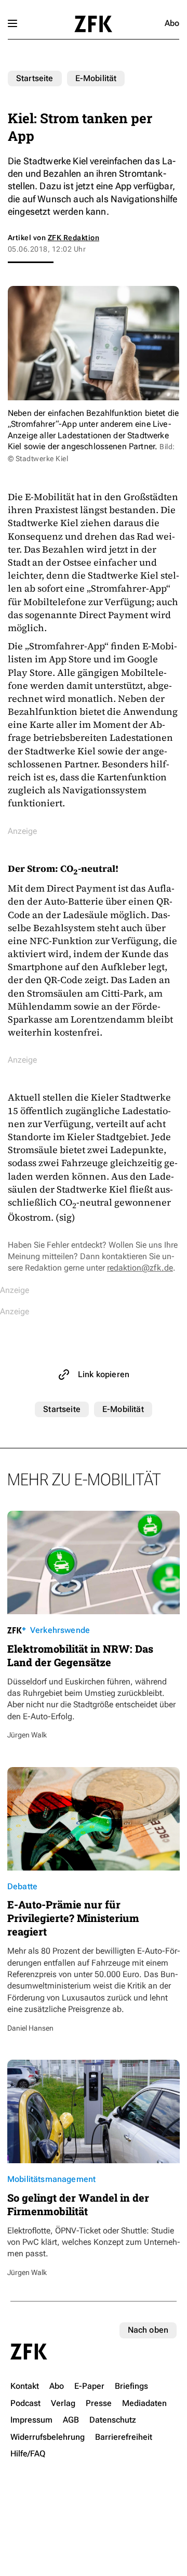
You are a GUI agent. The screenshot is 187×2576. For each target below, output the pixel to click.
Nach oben (148, 2330)
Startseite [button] (93, 24)
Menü (12, 23)
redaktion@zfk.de (140, 1268)
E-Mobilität (96, 78)
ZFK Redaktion (74, 238)
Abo (172, 23)
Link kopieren (104, 1374)
